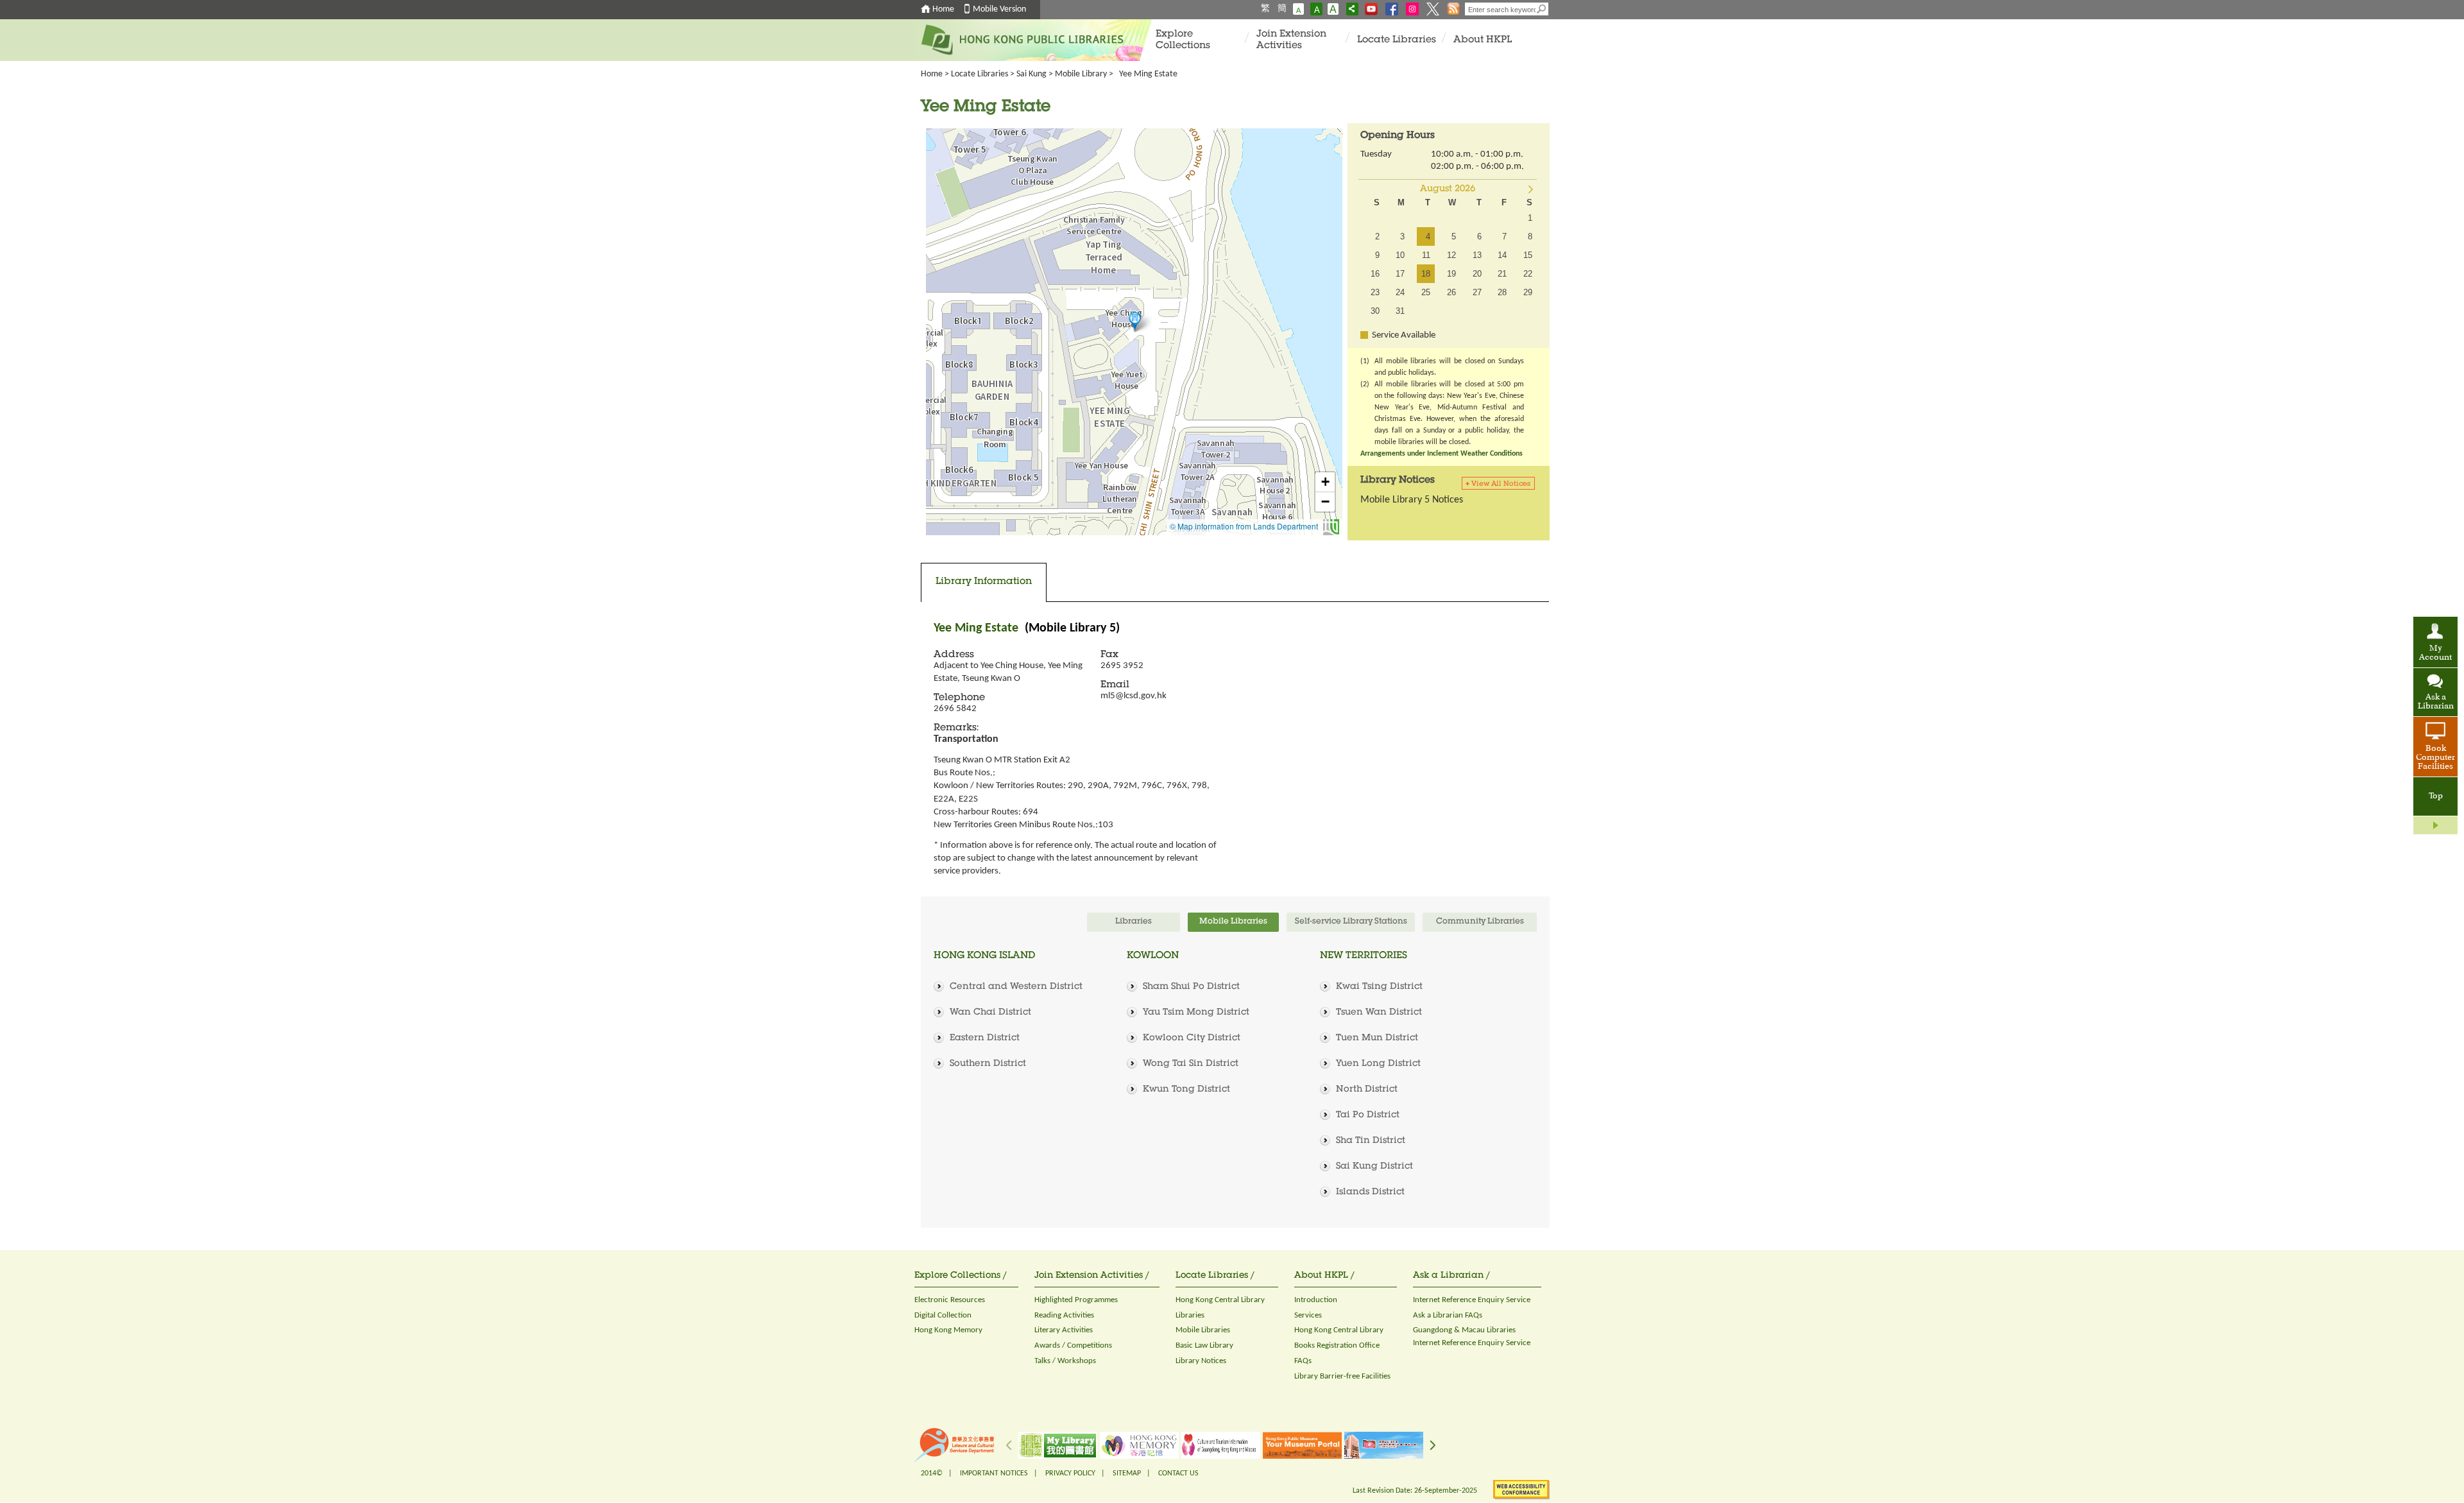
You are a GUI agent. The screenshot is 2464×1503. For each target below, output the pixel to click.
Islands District (1370, 1192)
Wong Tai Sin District (1191, 1064)
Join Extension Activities (1291, 40)
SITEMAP (1127, 1473)
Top (2436, 796)
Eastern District (985, 1038)
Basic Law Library (1204, 1345)
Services (1308, 1315)
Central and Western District (1016, 987)
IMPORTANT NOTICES (994, 1473)
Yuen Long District (1378, 1064)
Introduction (1316, 1300)
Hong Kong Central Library (1220, 1300)
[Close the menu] (2435, 825)
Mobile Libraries (1203, 1330)
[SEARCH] (1542, 9)
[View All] (1500, 483)
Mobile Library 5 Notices (1412, 500)
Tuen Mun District (1377, 1038)
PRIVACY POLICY (1070, 1473)
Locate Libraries (1397, 40)
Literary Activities (1064, 1330)
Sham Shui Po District (1191, 987)
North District (1367, 1090)
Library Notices (1201, 1361)
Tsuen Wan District (1379, 1013)
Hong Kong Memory (948, 1330)
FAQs (1303, 1361)
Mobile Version (999, 9)
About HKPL (1483, 40)
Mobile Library (1081, 74)
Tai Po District (1368, 1115)
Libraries (1190, 1315)
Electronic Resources (950, 1300)
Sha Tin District (1371, 1141)
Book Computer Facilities (2435, 758)
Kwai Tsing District (1379, 987)
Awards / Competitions (1073, 1345)
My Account (2435, 653)
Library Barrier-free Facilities (1342, 1376)
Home (943, 9)
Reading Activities (1064, 1315)
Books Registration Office (1337, 1345)
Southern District (988, 1064)
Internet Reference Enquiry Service (1472, 1300)
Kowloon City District (1192, 1038)
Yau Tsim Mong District (1196, 1013)
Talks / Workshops (1065, 1361)
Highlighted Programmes (1076, 1300)
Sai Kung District (1374, 1167)
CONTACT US (1178, 1473)
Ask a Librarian (2436, 702)
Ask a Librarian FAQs (1448, 1315)
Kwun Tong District (1186, 1090)
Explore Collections (1183, 40)
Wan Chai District (990, 1013)
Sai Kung (1031, 74)
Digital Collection (943, 1315)
